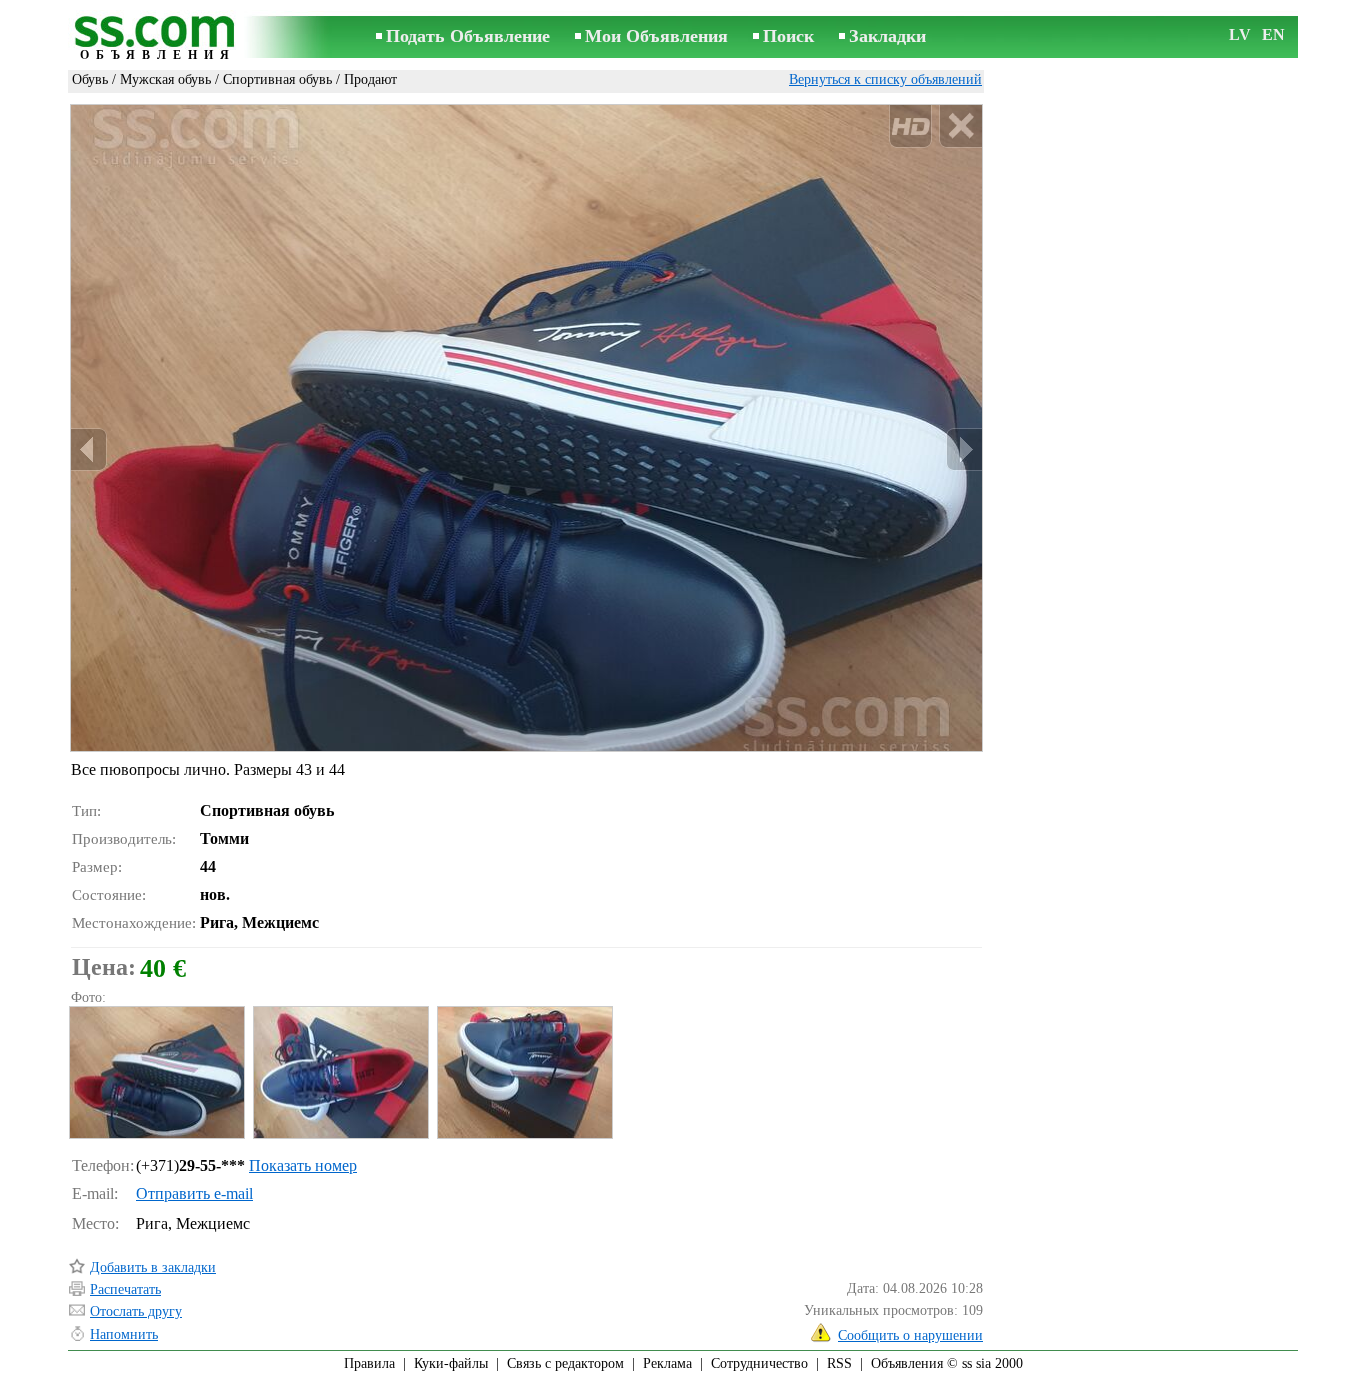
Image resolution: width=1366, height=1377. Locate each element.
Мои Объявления (656, 36)
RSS (839, 1363)
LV (1240, 34)
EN (1273, 34)
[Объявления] (158, 38)
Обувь (90, 79)
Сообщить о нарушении (910, 1335)
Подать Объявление (468, 36)
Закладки (887, 36)
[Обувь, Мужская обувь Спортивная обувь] (156, 1072)
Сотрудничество (759, 1363)
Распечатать (125, 1289)
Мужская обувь (165, 79)
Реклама (667, 1363)
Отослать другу (136, 1311)
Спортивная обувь (277, 79)
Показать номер (303, 1165)
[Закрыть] (960, 126)
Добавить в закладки (153, 1267)
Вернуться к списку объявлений (885, 79)
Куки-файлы (451, 1363)
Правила (369, 1363)
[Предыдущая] (89, 449)
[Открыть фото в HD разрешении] (526, 428)
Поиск (788, 36)
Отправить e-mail (194, 1193)
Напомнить (124, 1334)
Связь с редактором (565, 1363)
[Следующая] (964, 449)
